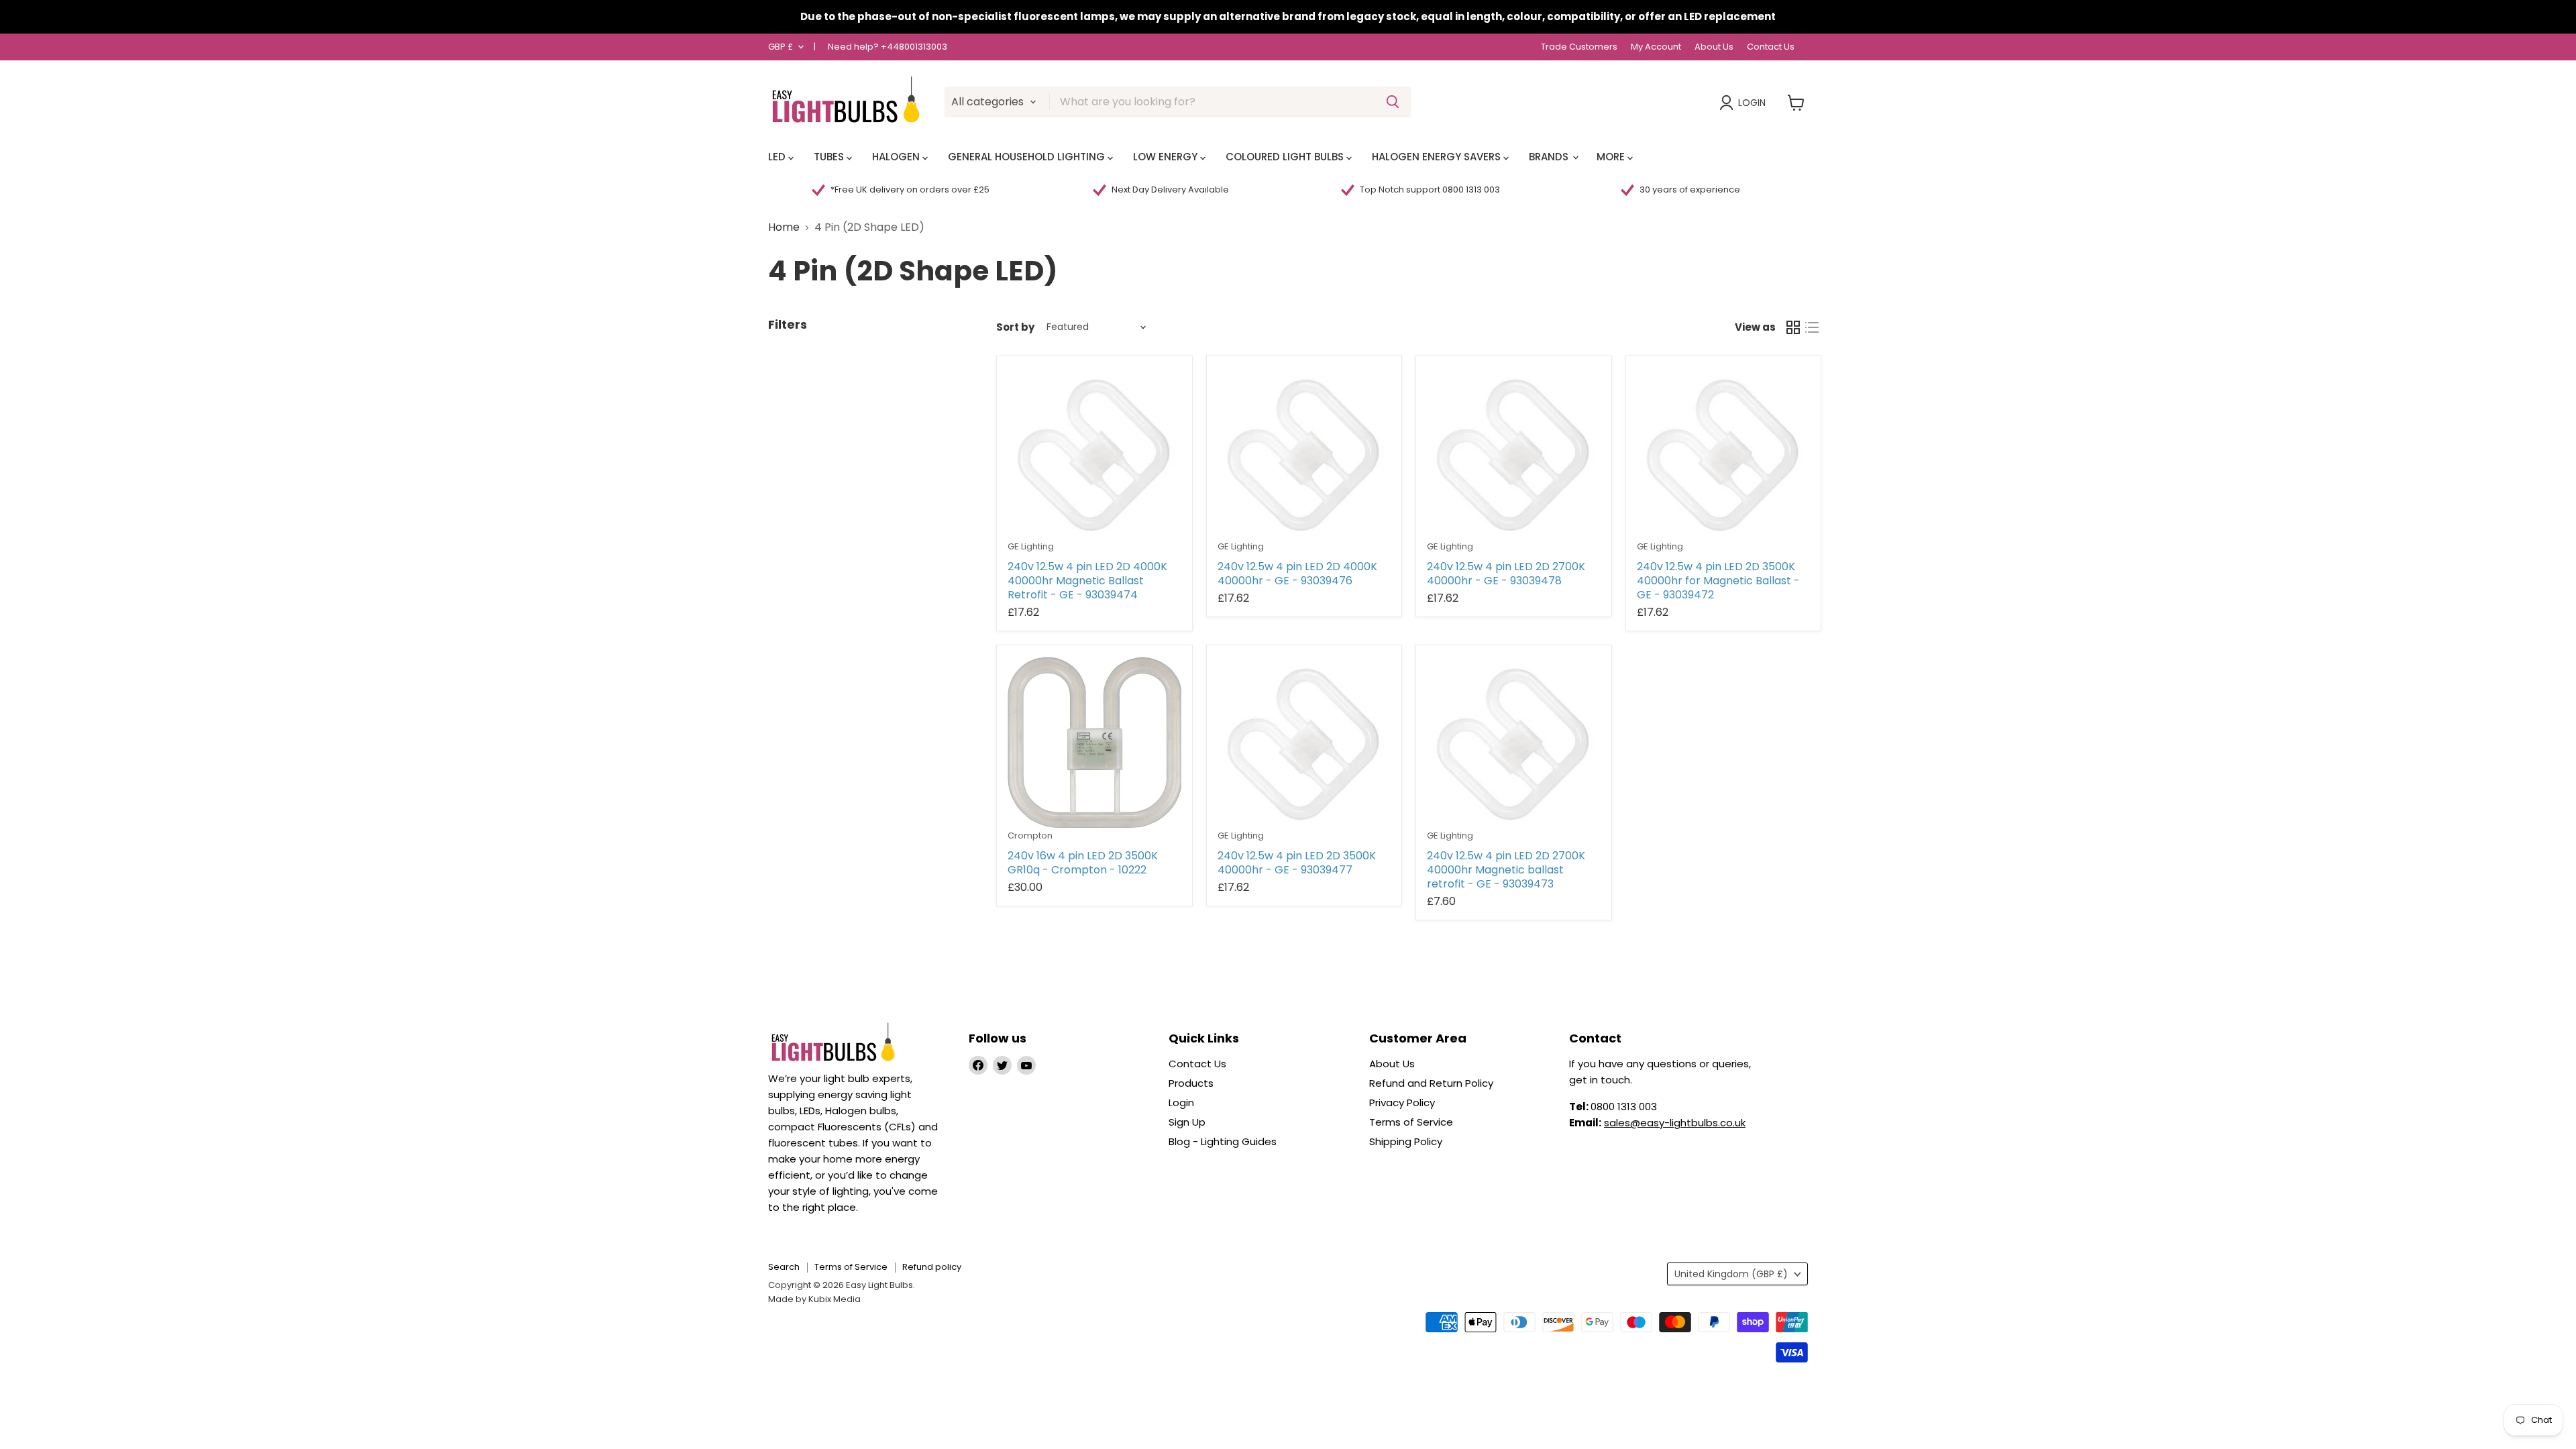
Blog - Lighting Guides (1223, 1141)
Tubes (830, 157)
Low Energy (1167, 157)
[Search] (1393, 102)
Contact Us (1771, 47)
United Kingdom (1731, 1274)
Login (1752, 103)
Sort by (1015, 327)
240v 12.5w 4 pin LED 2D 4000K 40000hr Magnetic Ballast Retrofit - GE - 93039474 (1087, 581)
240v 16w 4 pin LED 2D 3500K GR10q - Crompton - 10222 (1083, 863)
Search (784, 1267)
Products (1191, 1083)
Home (784, 227)
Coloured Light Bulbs (1286, 157)
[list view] (1812, 327)
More (1612, 157)
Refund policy (932, 1267)
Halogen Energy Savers (1438, 157)
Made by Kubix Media (814, 1299)
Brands (1550, 157)
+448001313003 (914, 47)
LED (778, 157)
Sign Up (1187, 1122)
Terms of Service (1411, 1122)
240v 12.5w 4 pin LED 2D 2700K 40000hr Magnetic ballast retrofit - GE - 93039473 (1506, 870)
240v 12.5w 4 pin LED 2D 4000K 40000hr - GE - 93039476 (1297, 574)
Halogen (897, 157)
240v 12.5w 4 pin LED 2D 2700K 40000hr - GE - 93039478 (1506, 574)
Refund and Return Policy (1431, 1083)
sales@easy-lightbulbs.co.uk (1675, 1123)
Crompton (1030, 836)
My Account (1656, 47)
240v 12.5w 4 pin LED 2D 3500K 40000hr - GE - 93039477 (1297, 863)
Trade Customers (1579, 47)
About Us (1714, 47)
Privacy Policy (1402, 1103)
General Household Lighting (1028, 157)
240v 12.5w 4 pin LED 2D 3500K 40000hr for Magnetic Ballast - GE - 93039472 (1718, 581)
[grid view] (1793, 327)
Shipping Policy (1406, 1141)
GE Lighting (1031, 546)
